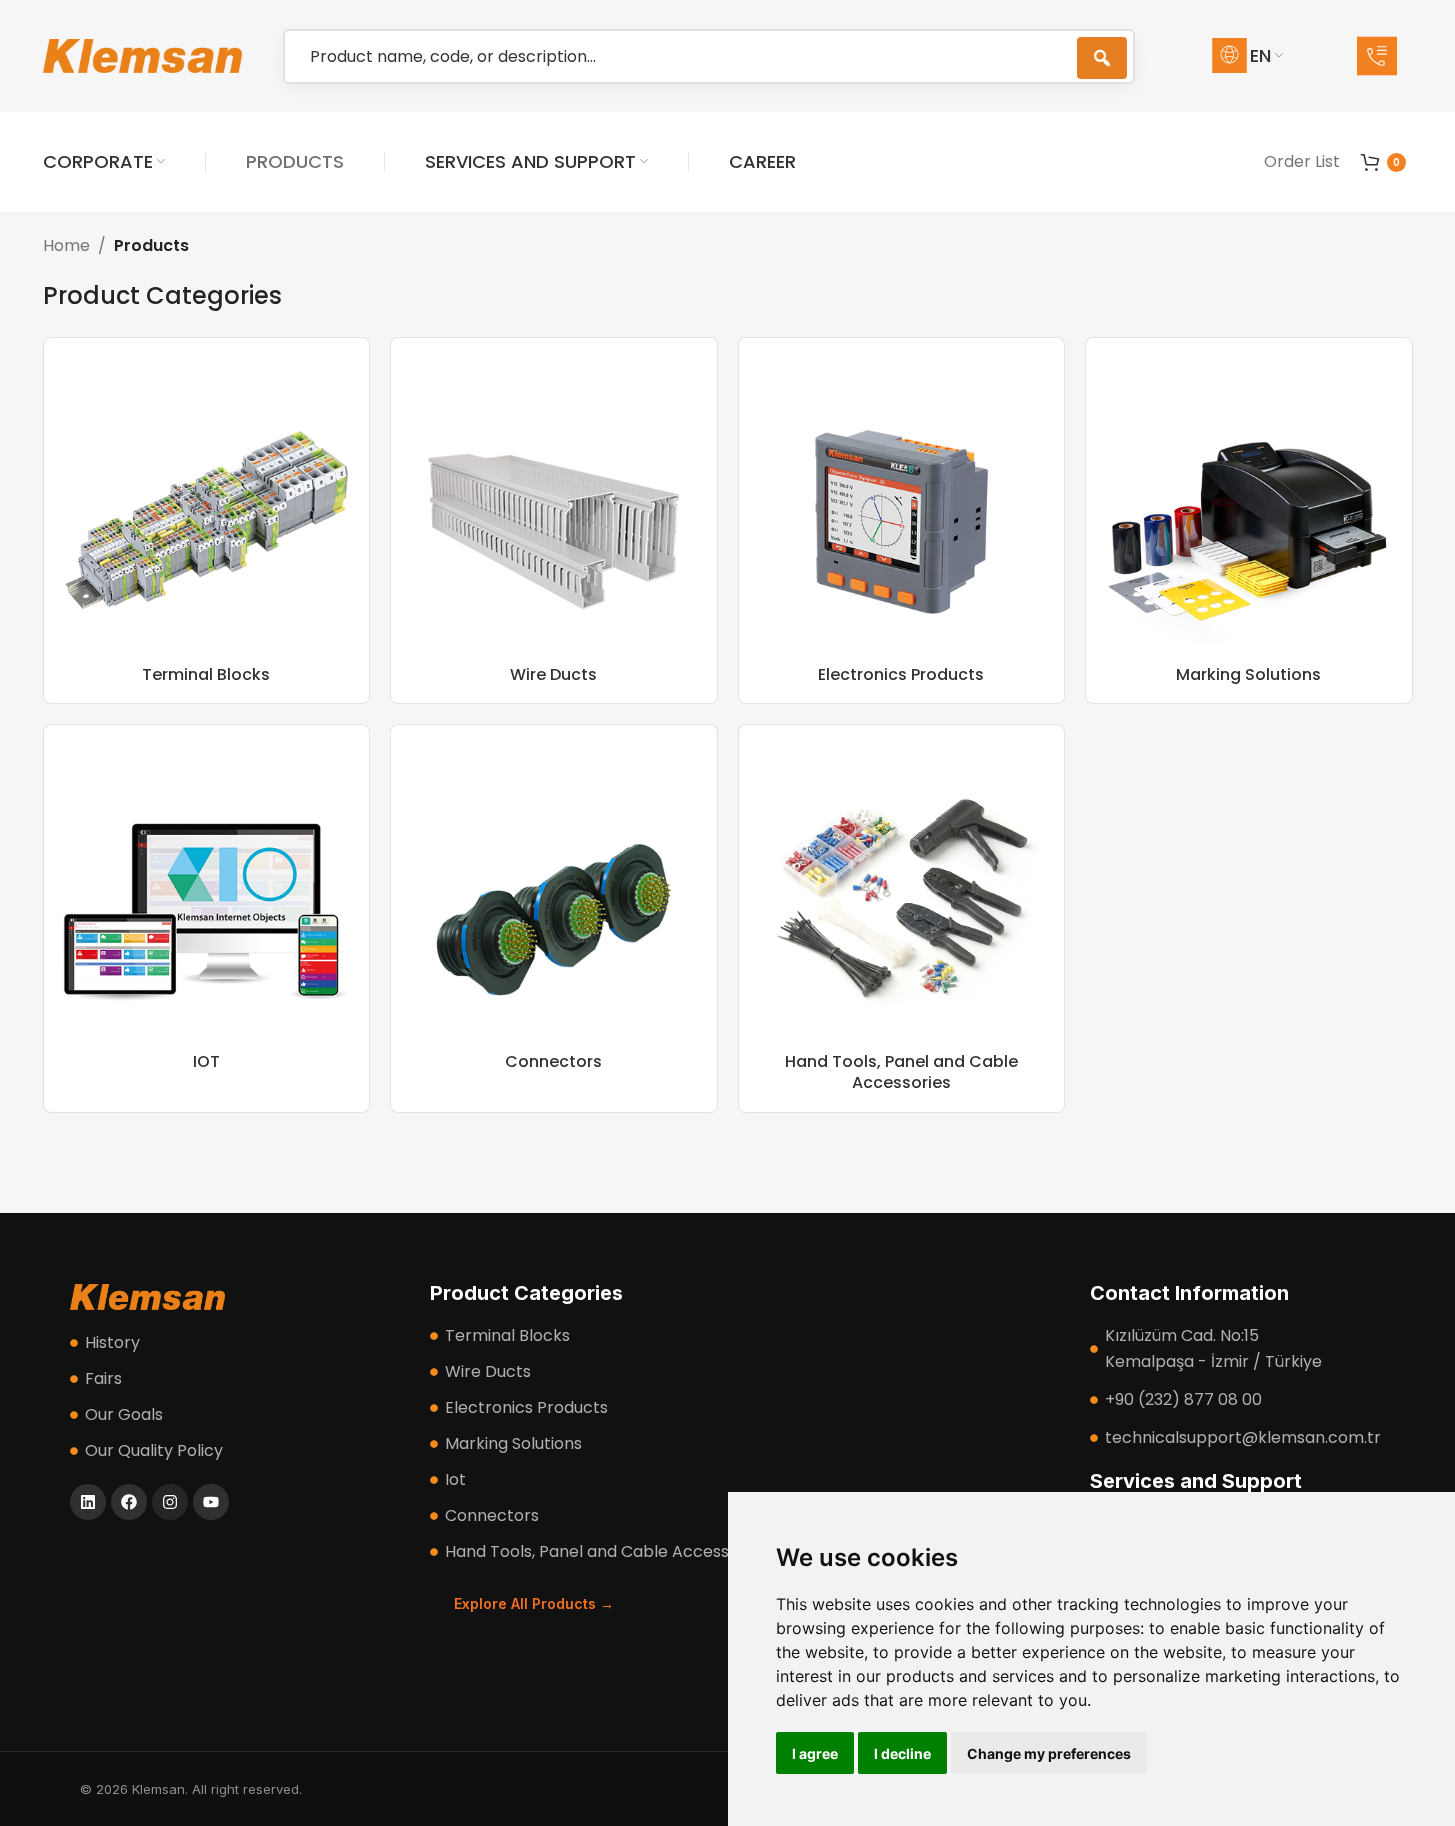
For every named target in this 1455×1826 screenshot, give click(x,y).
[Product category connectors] (554, 918)
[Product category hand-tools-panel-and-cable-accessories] (902, 918)
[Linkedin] (88, 1502)
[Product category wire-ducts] (554, 520)
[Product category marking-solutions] (1249, 520)
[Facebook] (129, 1502)
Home (66, 245)
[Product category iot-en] (207, 918)
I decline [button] (902, 1753)
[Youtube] (211, 1502)
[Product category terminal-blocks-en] (207, 520)
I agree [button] (815, 1753)
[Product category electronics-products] (902, 520)
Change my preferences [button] (1049, 1753)
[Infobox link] (1385, 56)
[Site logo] (143, 54)
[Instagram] (170, 1502)
